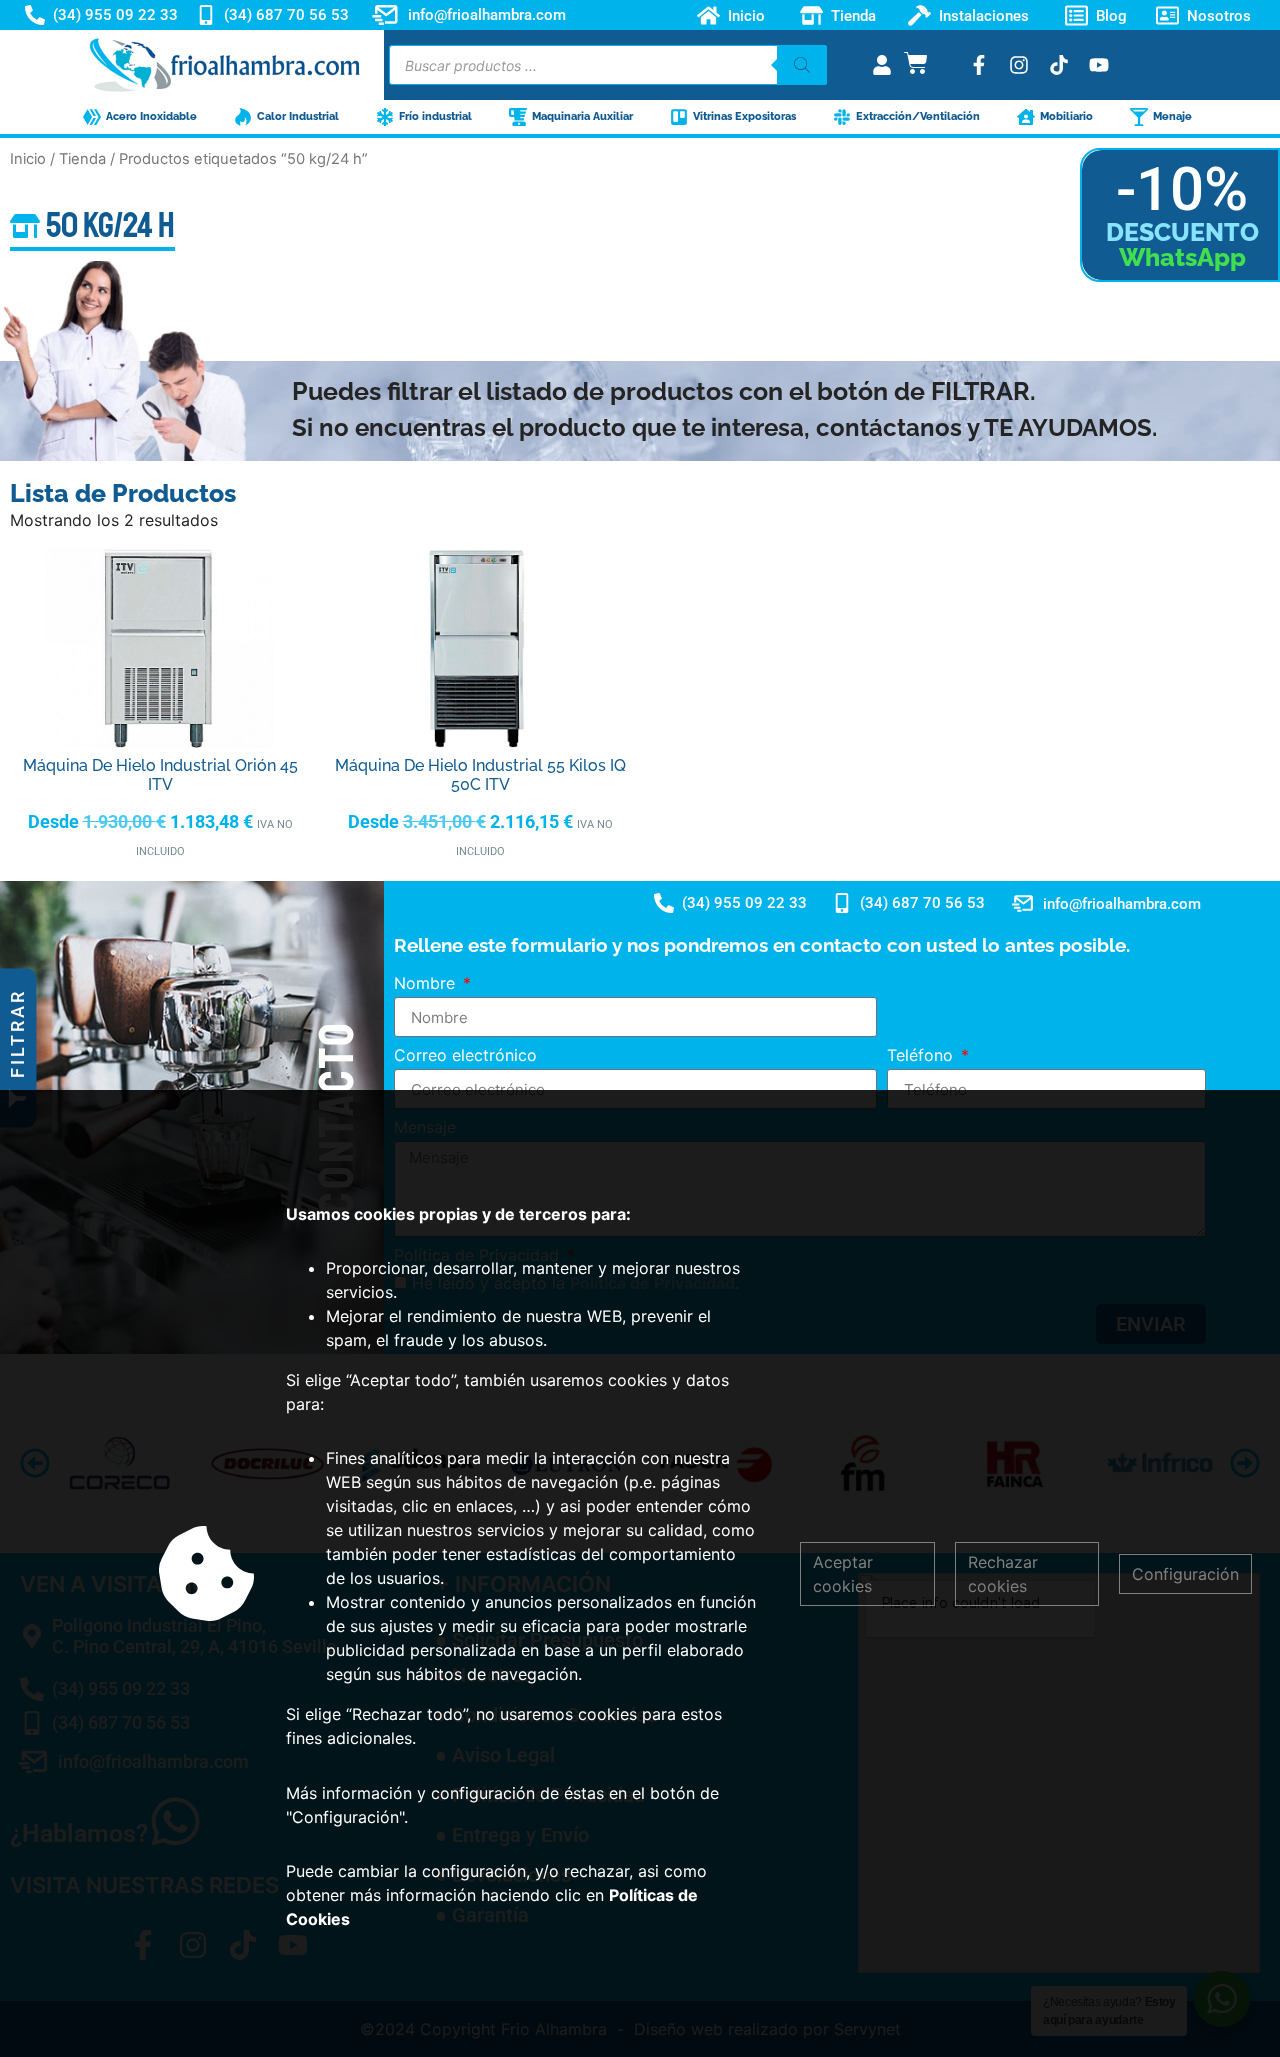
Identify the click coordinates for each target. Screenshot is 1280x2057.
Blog (1111, 15)
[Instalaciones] (919, 15)
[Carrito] (916, 63)
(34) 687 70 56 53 (286, 15)
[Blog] (1076, 15)
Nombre (427, 984)
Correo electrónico (465, 1056)
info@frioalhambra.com (487, 15)
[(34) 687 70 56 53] (206, 15)
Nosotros (1219, 15)
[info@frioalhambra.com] (385, 15)
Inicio (746, 15)
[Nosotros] (1167, 15)
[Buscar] (802, 65)
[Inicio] (708, 15)
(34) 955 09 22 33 (115, 15)
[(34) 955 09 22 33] (35, 15)
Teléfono (922, 1056)
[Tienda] (811, 15)
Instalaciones (984, 15)
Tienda (853, 15)
